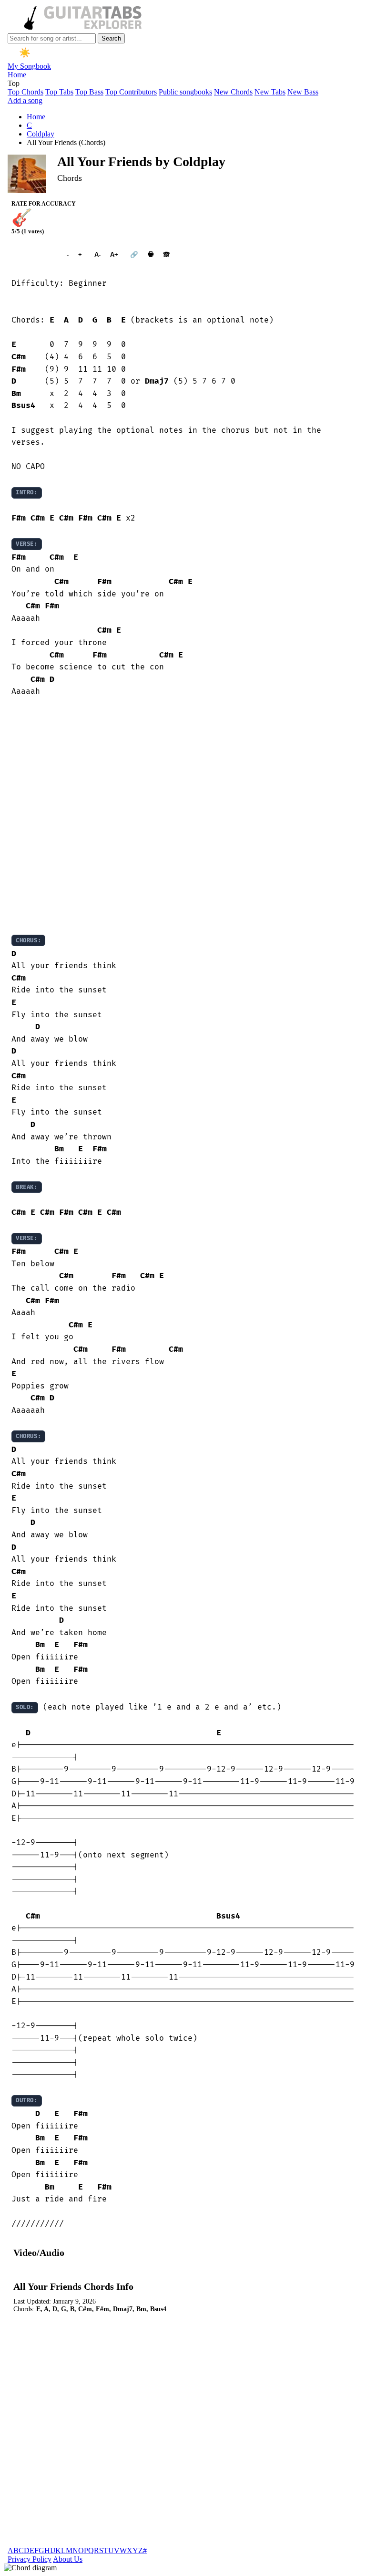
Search (111, 38)
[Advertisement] (183, 816)
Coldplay (41, 134)
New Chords (233, 92)
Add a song (25, 100)
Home (17, 75)
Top (14, 83)
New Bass (303, 92)
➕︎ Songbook (34, 255)
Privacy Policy (30, 2559)
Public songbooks (185, 92)
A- (97, 255)
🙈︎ (167, 255)
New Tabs (270, 92)
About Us (68, 2559)
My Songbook (29, 66)
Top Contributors (131, 92)
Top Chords (25, 92)
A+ (114, 255)
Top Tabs (59, 92)
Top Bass (89, 92)
